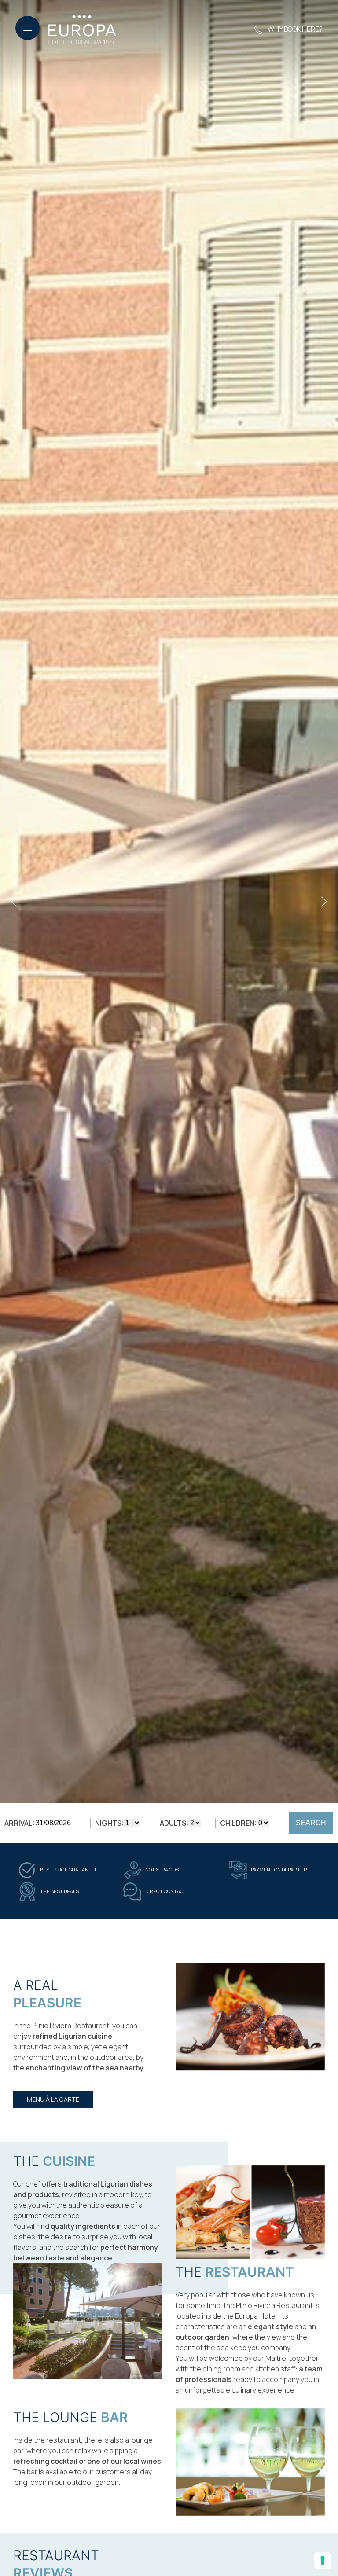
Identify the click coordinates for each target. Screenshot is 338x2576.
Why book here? (295, 29)
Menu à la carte (53, 2099)
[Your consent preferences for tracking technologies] (323, 2561)
